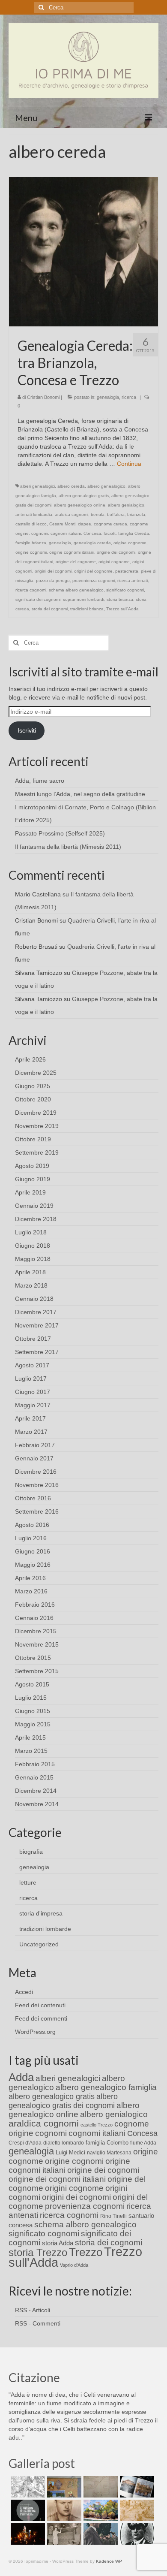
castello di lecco (31, 524)
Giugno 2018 (33, 1246)
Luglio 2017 (31, 1378)
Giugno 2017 (33, 1392)
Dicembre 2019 (36, 1113)
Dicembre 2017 (36, 1312)
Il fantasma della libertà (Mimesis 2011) (68, 847)
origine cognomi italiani (72, 552)
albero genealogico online (80, 505)
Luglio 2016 (31, 1538)
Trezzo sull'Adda (122, 609)
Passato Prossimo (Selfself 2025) (60, 833)
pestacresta (127, 571)
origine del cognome (76, 562)
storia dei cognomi (50, 609)
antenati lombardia (34, 514)
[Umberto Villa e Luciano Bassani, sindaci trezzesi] (100, 2534)
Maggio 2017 (33, 1405)
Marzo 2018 (31, 1285)
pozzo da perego (53, 581)
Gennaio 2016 (34, 1618)
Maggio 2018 (33, 1259)
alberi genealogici (37, 486)
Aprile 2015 (30, 1737)
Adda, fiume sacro (40, 781)
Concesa (92, 533)
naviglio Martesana (109, 2153)
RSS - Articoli (33, 2310)
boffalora (116, 514)
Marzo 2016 (31, 1591)
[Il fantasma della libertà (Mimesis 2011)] (27, 2510)
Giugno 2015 (33, 1711)
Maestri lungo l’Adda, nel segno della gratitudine (80, 794)
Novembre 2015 (37, 1644)
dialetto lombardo (64, 2143)
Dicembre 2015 (36, 1631)
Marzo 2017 (31, 1432)
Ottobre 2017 (33, 1339)
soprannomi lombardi (83, 599)
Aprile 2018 (30, 1272)
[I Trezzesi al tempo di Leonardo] (136, 2510)
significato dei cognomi (38, 599)
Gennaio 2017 (34, 1458)
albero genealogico (106, 486)
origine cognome (130, 543)
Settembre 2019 (37, 1152)
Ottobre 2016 (33, 1498)
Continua (129, 464)
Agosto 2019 (32, 1166)
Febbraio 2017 (35, 1445)
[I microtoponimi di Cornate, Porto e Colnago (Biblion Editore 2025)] (100, 2487)
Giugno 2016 (33, 1551)
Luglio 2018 (31, 1232)
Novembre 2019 (37, 1126)
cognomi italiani (66, 533)
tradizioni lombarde (45, 1929)
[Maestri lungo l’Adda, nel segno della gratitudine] (63, 2487)
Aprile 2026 (30, 1059)
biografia (31, 1852)
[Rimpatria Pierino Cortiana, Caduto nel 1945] (63, 2510)
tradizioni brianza (87, 609)
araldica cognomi (72, 514)
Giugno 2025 (33, 1086)
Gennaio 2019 (34, 1206)
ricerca (129, 397)
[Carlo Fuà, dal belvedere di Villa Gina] (100, 2510)
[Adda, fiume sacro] (27, 2487)
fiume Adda (143, 2143)
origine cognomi (31, 552)
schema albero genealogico (76, 590)
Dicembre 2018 (36, 1219)
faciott (110, 533)
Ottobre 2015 (33, 1658)
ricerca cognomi (31, 590)
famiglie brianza (31, 543)
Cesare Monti (62, 524)
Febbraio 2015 (35, 1764)
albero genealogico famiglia (106, 2087)
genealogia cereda (92, 543)
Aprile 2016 (30, 1578)
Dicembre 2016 (36, 1472)
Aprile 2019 (30, 1192)
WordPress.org (35, 2032)
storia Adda (58, 2243)
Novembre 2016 (37, 1485)
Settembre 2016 (37, 1511)
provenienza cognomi (94, 581)
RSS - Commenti (38, 2323)
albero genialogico (126, 505)
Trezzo (86, 2252)
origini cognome (114, 562)
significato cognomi (125, 590)
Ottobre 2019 (33, 1139)
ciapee (85, 524)
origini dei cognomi (53, 571)
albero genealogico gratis (84, 496)
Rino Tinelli (113, 2216)
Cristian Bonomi (43, 397)
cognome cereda (110, 524)
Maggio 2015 (33, 1724)
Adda (21, 2077)
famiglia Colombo (107, 2143)
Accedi (24, 1992)
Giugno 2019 (33, 1179)
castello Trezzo (97, 2125)
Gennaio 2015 (34, 1777)
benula (98, 514)
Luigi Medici (70, 2152)
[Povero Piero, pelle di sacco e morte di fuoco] (27, 2534)
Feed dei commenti (41, 2018)
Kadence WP (109, 2561)
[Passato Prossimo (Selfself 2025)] (136, 2487)
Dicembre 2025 (36, 1073)
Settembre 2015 (37, 1671)
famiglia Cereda (134, 533)
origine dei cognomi (116, 552)
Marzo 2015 (31, 1751)
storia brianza (120, 599)
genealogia (108, 397)
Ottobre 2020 (33, 1099)
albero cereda (71, 486)
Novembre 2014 (37, 1804)
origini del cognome (93, 571)
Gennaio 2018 (34, 1299)
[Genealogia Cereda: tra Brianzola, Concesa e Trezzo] (83, 251)
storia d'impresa (41, 1913)
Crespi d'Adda (25, 2143)
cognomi (40, 533)
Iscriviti (27, 730)
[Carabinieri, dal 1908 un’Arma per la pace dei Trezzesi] (136, 2534)
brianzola (136, 514)
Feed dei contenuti (40, 2005)
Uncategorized (39, 1944)
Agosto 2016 (32, 1525)
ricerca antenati (133, 581)
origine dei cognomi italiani (57, 2179)
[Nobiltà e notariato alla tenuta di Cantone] (63, 2534)
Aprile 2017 (30, 1418)
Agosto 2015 (32, 1684)
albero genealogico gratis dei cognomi (63, 2101)
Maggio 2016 (33, 1565)
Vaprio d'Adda (74, 2265)
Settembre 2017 (37, 1352)
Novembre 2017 (37, 1325)
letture (28, 1882)
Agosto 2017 (32, 1365)
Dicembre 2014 (36, 1791)
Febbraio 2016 (35, 1605)
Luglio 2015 (31, 1698)
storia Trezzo (38, 2252)
